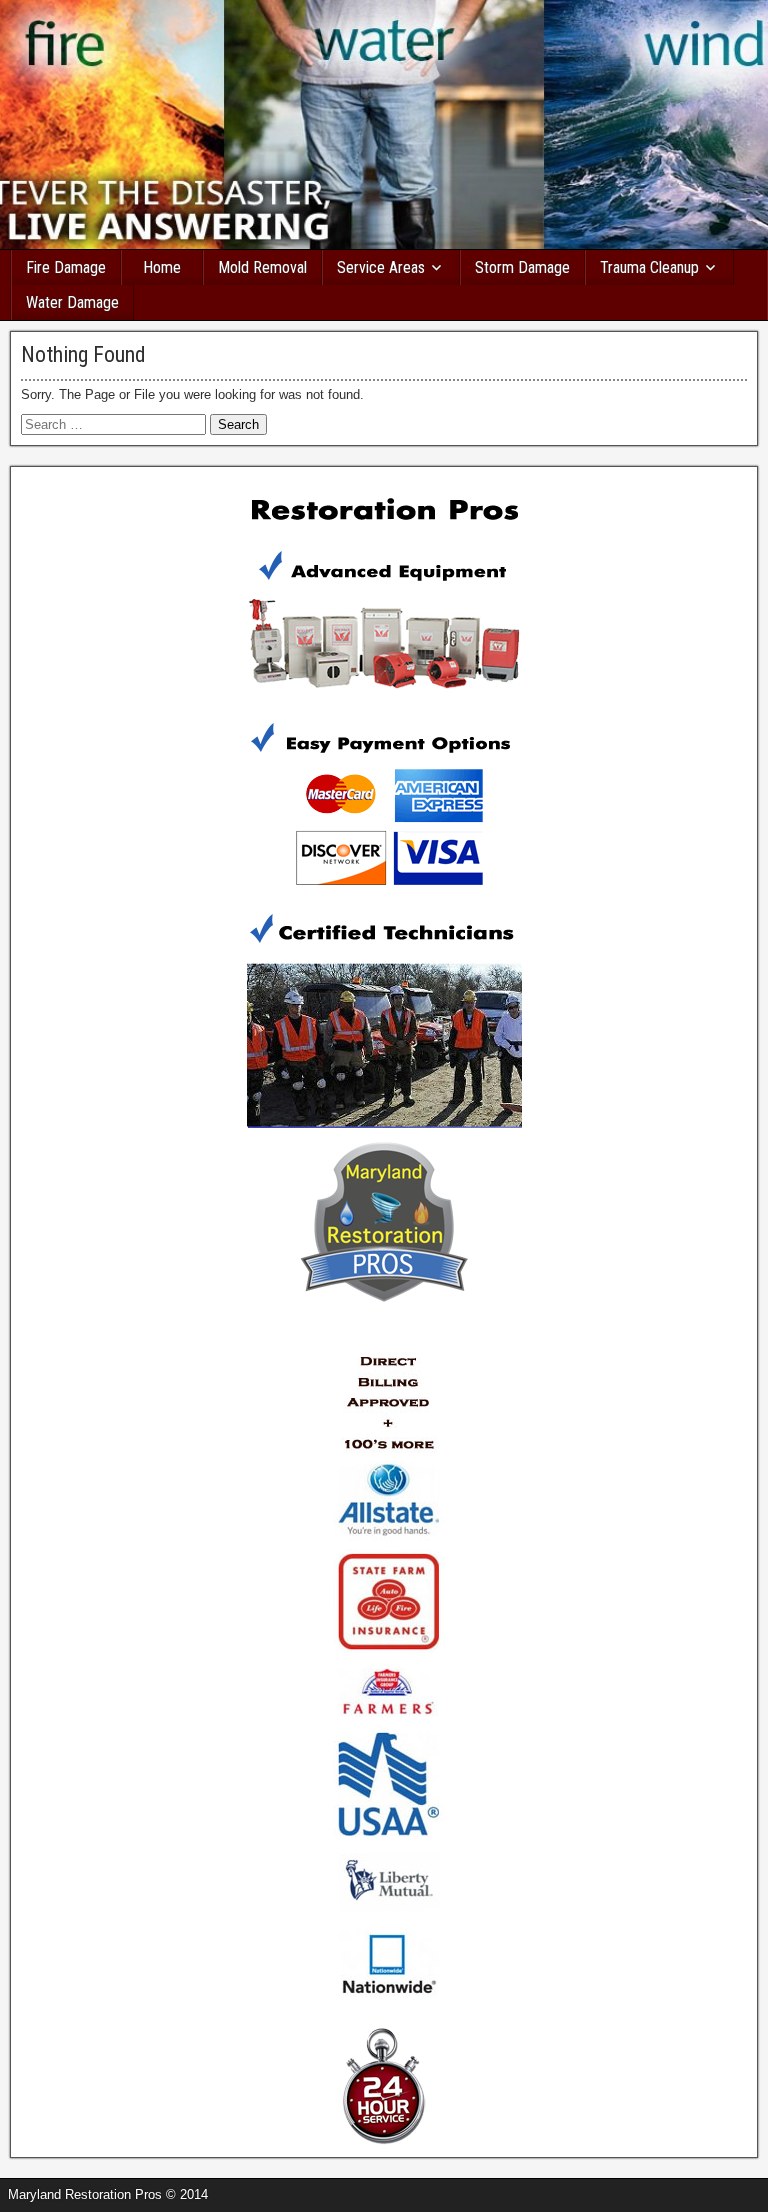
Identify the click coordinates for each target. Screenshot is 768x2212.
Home (162, 267)
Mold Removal (262, 267)
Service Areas (381, 267)
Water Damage (72, 302)
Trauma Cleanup (649, 267)
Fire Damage (66, 267)
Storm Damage (522, 267)
